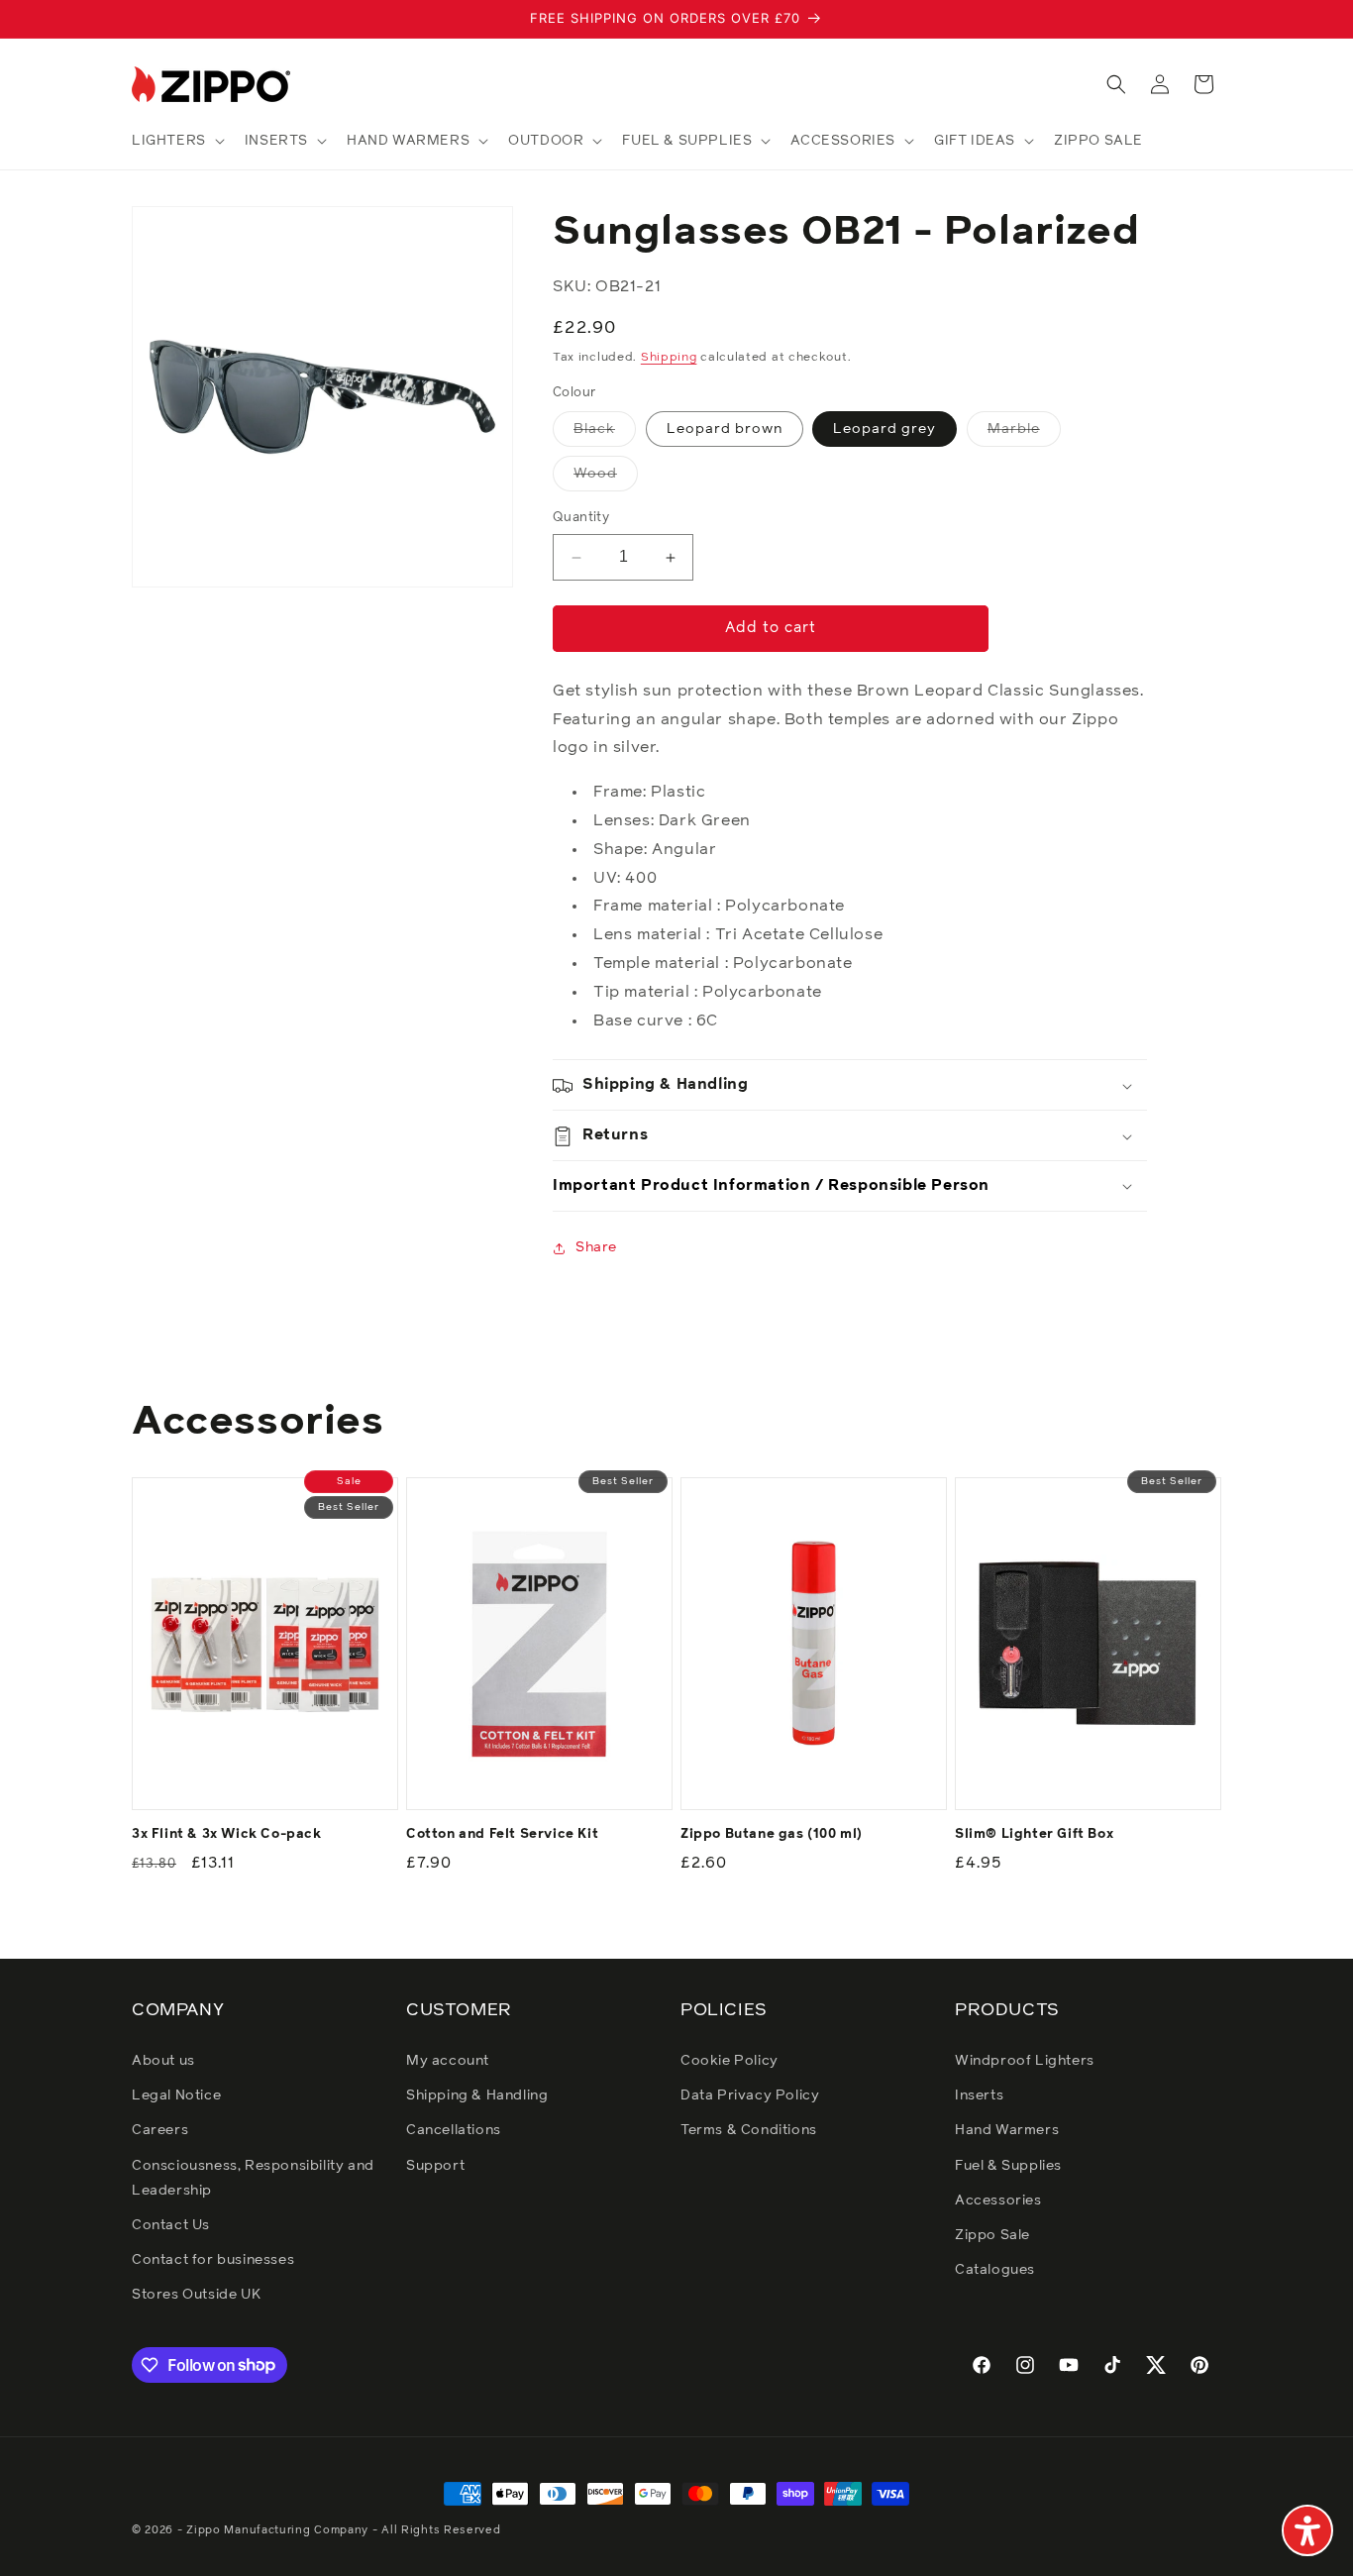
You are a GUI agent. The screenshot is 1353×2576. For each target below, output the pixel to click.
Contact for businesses (213, 2260)
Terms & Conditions (749, 2130)
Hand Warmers (1007, 2130)
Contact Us (171, 2225)
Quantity (581, 519)
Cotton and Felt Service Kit (502, 1834)
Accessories (998, 2200)
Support (435, 2166)
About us (163, 2061)
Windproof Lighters (1025, 2061)
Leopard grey (885, 430)
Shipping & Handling (477, 2095)
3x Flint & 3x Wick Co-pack (227, 1834)
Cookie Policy (729, 2061)
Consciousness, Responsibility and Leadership (253, 2178)
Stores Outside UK (196, 2295)
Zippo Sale (992, 2235)
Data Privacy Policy (750, 2095)
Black (605, 435)
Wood (606, 480)
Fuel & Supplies (1008, 2166)
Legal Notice (176, 2095)
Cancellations (454, 2130)
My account (448, 2061)
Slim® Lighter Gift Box (1034, 1834)
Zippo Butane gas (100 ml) (772, 1834)
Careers (160, 2130)
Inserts (979, 2095)
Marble (1024, 435)
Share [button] (596, 1247)
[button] (176, 141)
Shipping (669, 359)
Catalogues (995, 2270)
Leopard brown (725, 430)
